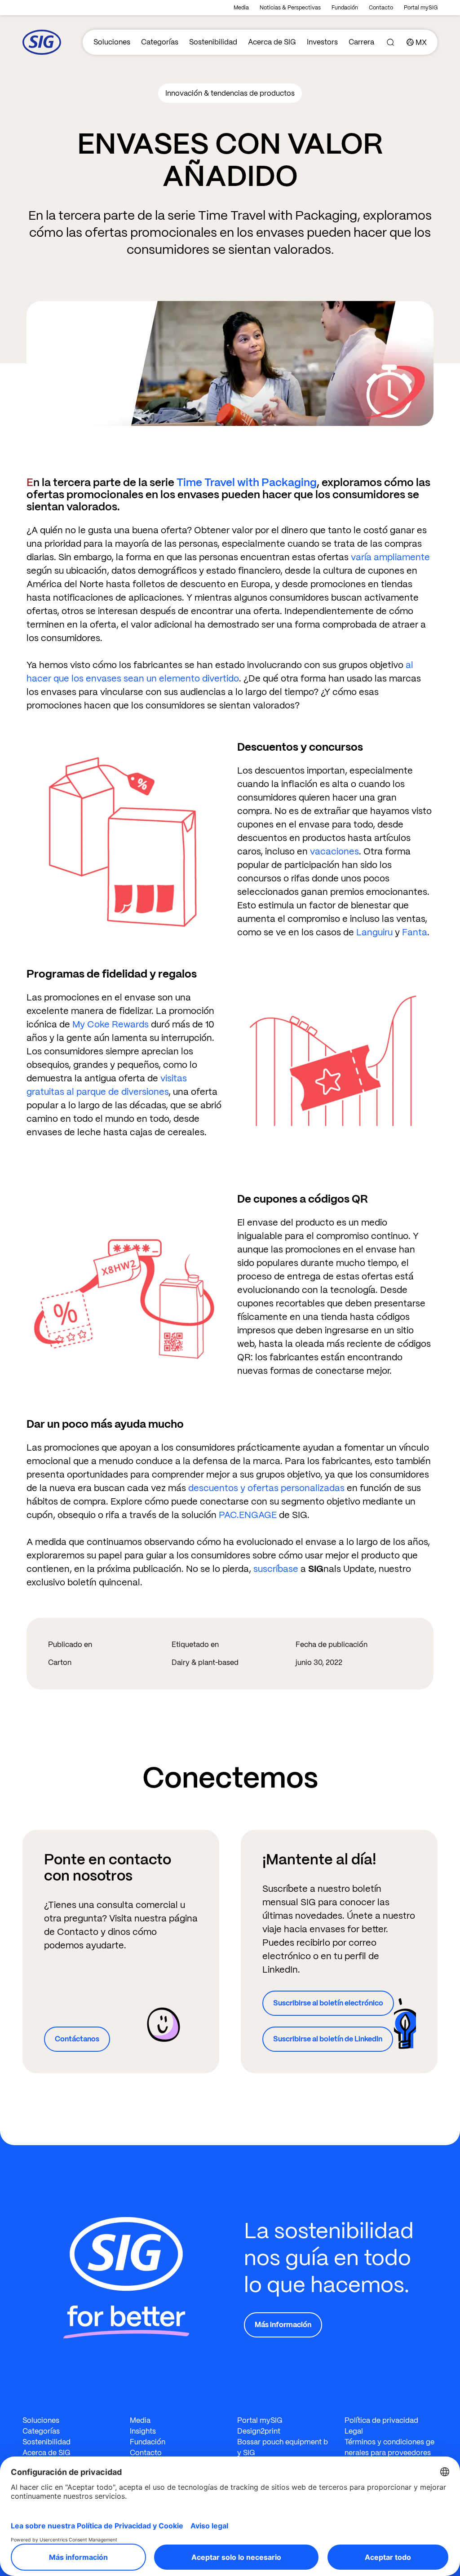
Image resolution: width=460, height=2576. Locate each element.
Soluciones (112, 42)
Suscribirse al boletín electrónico (328, 2003)
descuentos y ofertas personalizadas (266, 1488)
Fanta (415, 932)
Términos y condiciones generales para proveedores (389, 2447)
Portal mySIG (421, 8)
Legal (354, 2431)
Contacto (381, 8)
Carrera (361, 42)
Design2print (259, 2431)
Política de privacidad (381, 2420)
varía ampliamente (390, 557)
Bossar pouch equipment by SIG (283, 2447)
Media (241, 8)
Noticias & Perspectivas (290, 8)
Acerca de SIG (272, 42)
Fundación (345, 8)
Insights (143, 2431)
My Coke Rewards (111, 1024)
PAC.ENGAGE (248, 1515)
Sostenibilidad (213, 42)
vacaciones (334, 851)
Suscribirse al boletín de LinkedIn (328, 2039)
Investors (322, 42)
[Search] (390, 42)
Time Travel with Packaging (247, 482)
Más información (283, 2325)
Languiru (374, 932)
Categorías (160, 42)
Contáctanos (77, 2039)
